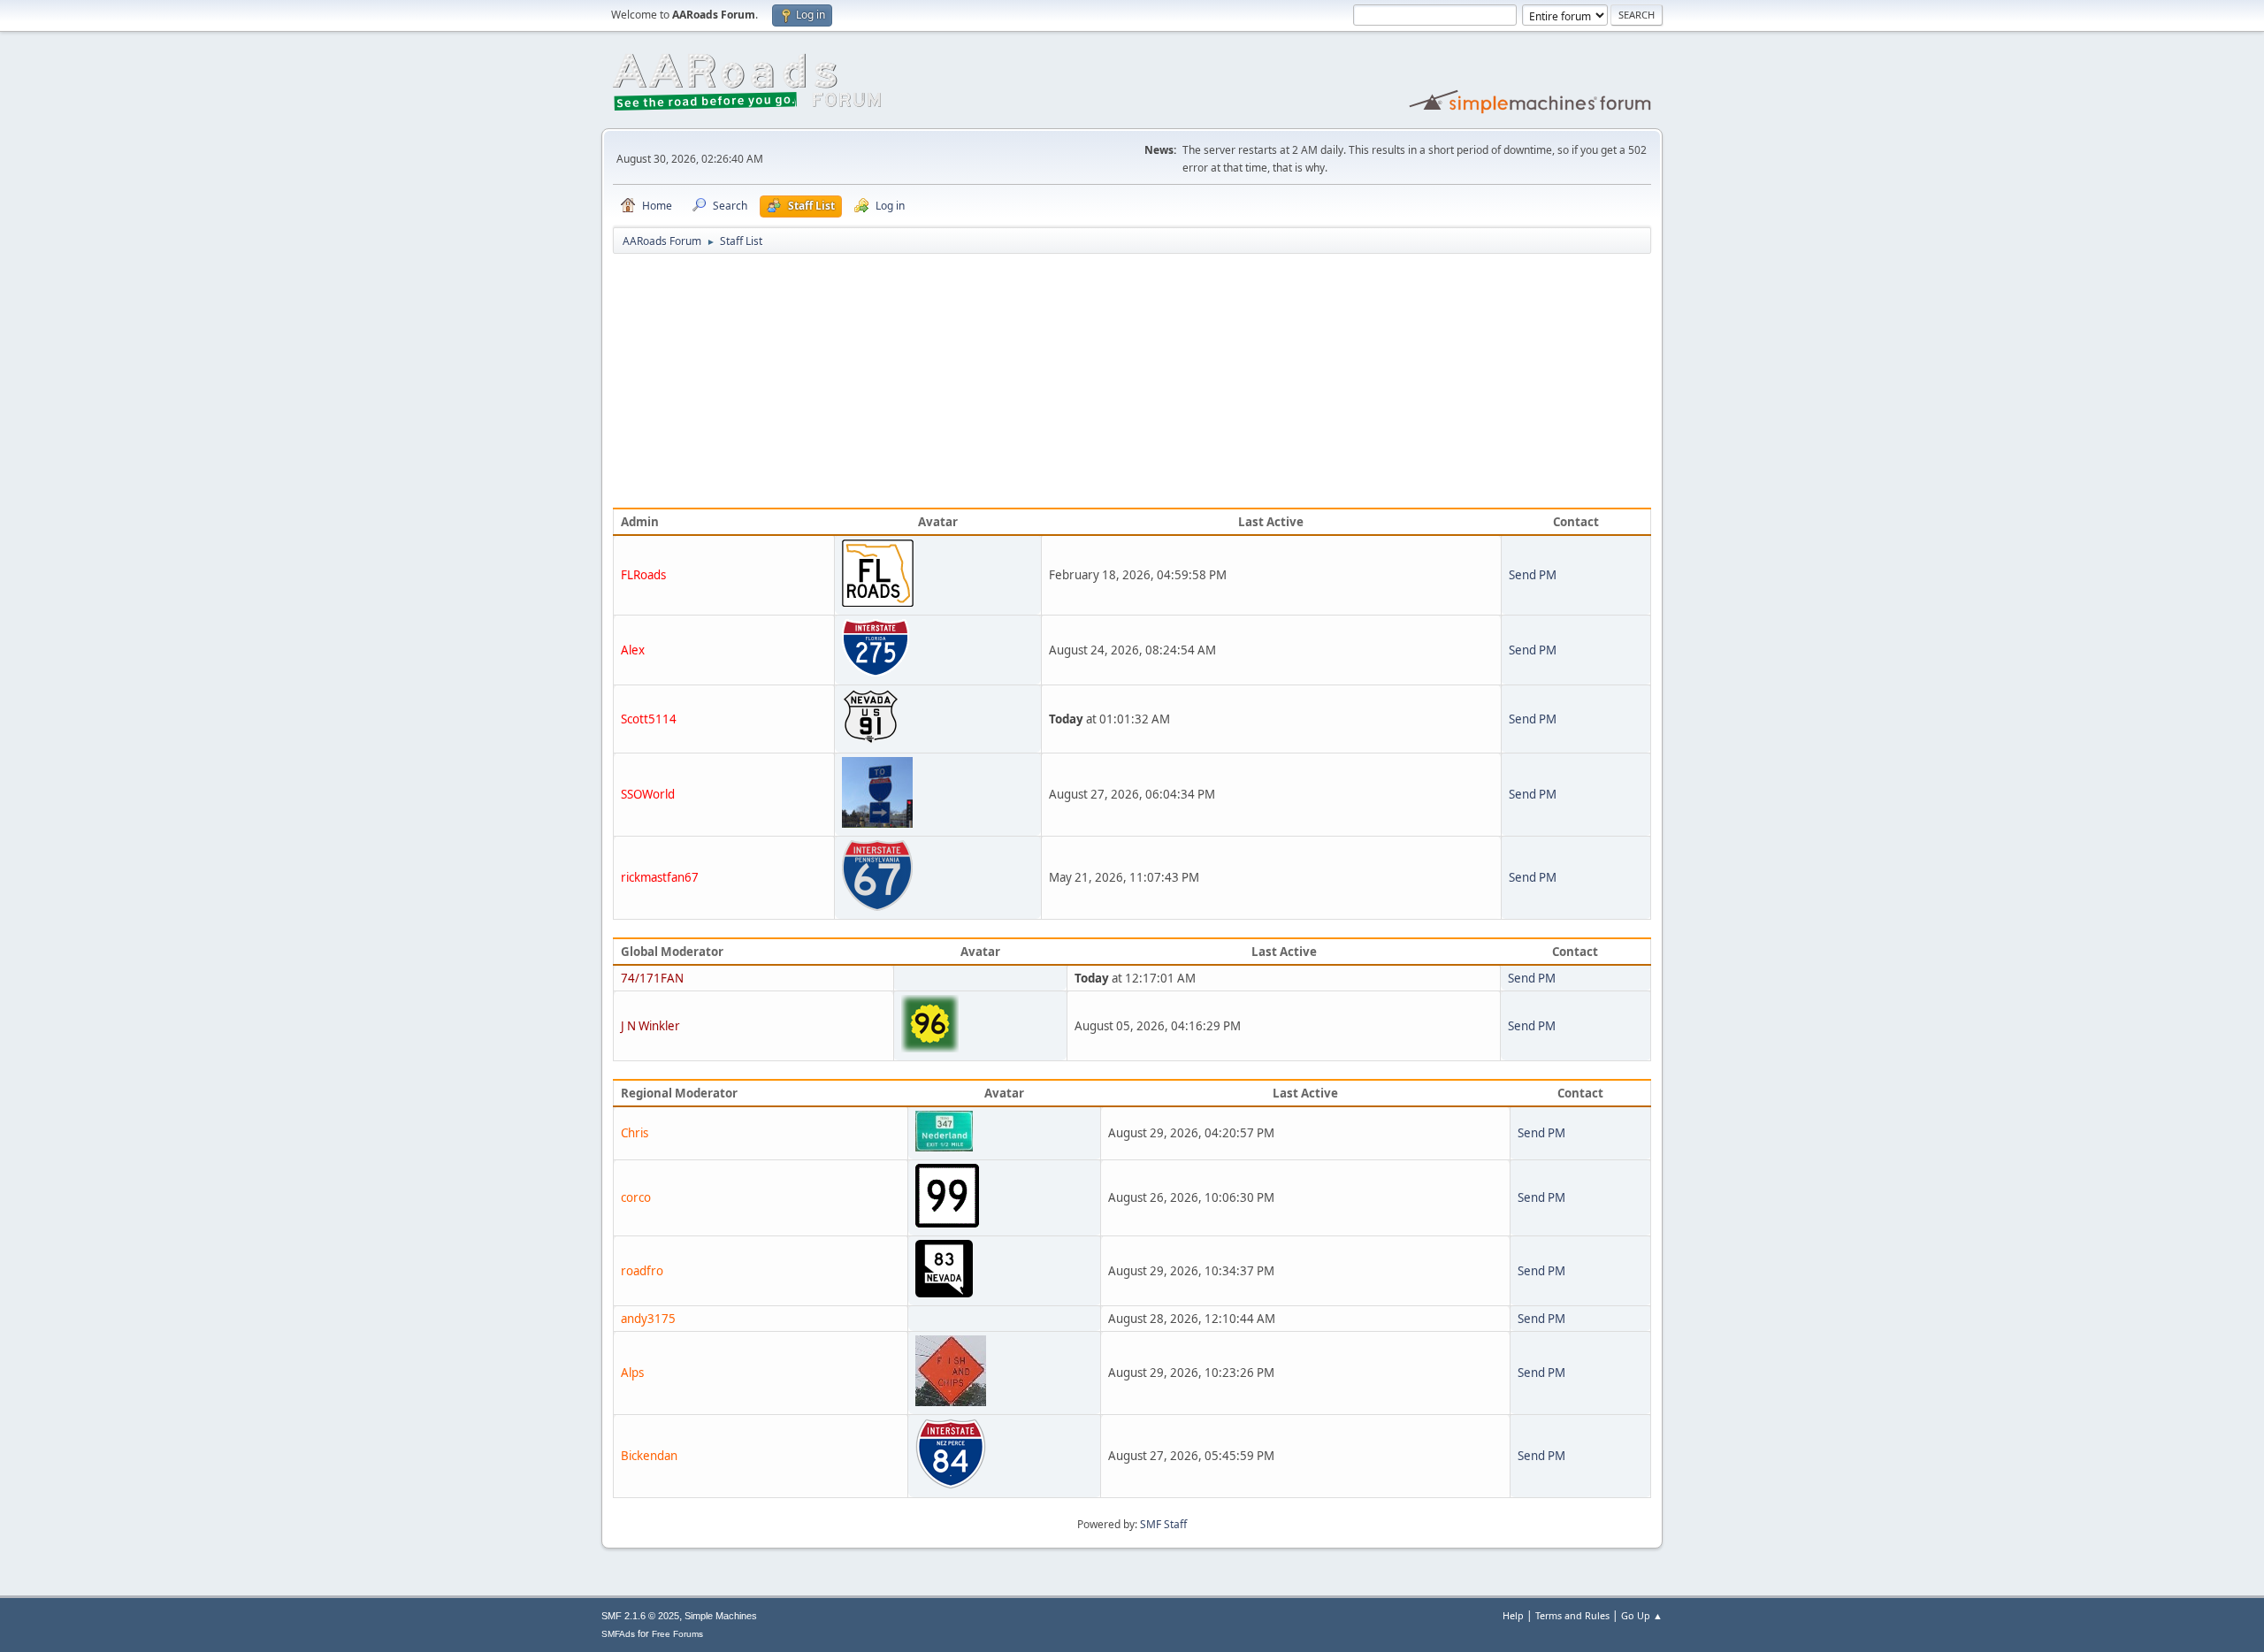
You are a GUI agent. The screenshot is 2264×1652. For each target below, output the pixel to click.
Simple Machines (721, 1616)
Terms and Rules (1572, 1615)
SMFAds (618, 1634)
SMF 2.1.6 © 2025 (640, 1616)
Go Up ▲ (1642, 1615)
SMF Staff (1163, 1524)
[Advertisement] (1132, 384)
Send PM (1533, 575)
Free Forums (677, 1634)
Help (1513, 1615)
